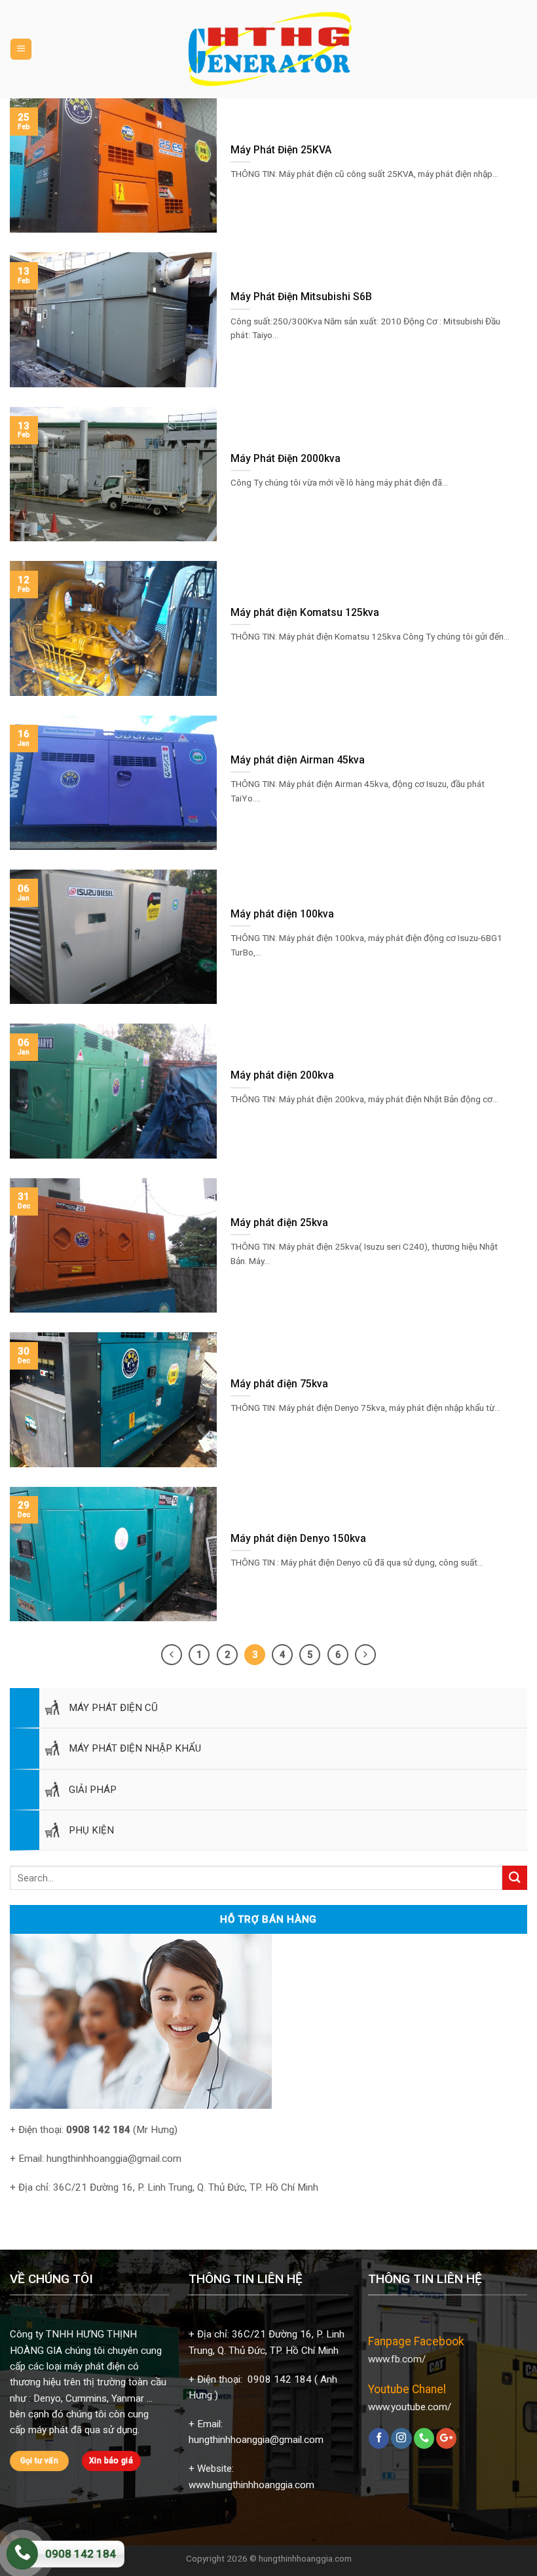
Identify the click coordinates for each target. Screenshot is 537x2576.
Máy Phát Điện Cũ (113, 1708)
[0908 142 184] (22, 2554)
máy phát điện (95, 2366)
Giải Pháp (93, 1790)
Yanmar (128, 2398)
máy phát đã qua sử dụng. (84, 2430)
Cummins (86, 2398)
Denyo (47, 2398)
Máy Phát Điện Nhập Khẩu (135, 1748)
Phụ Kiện (91, 1830)
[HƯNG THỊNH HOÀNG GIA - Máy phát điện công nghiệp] (270, 49)
